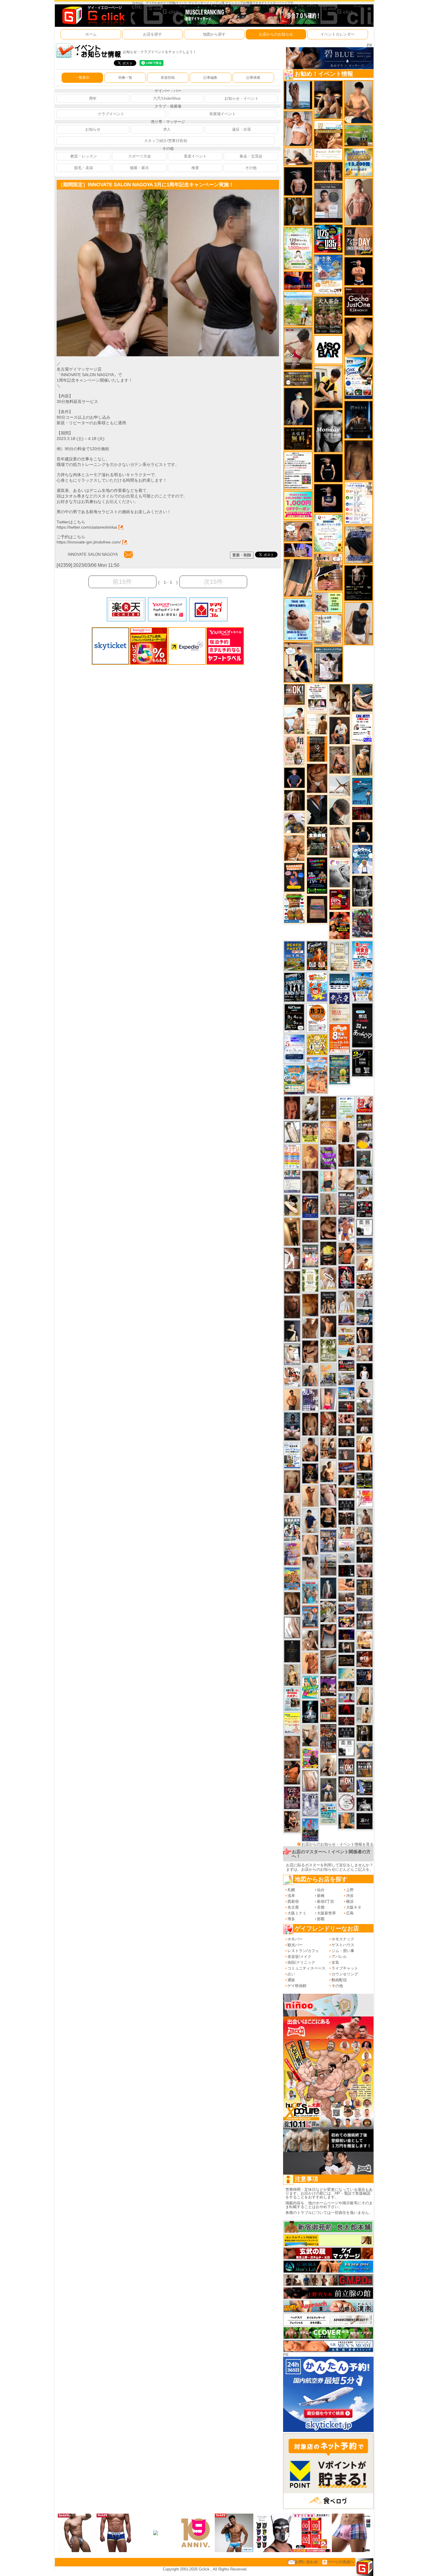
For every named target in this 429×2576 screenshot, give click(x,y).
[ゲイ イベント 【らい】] (310, 1568)
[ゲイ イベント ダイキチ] (294, 823)
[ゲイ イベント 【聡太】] (292, 1675)
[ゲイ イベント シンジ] (328, 1326)
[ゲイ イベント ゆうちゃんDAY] (362, 859)
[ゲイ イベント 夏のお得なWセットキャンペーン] (359, 162)
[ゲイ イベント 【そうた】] (346, 1301)
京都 (321, 1907)
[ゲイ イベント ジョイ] (365, 1317)
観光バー (295, 1945)
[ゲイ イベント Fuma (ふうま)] (328, 498)
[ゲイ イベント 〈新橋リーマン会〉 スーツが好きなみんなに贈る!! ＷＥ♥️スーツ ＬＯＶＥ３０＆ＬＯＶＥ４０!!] (310, 1617)
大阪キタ (354, 1907)
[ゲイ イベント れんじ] (292, 1747)
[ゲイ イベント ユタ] (365, 1517)
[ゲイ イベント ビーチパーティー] (294, 956)
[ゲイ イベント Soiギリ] (328, 572)
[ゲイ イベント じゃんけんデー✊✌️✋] (292, 1723)
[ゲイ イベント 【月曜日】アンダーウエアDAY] (359, 241)
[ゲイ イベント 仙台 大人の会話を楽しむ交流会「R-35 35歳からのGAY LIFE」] (317, 1017)
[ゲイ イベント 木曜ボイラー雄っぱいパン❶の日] (346, 1228)
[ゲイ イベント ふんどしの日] (328, 1108)
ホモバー (295, 1939)
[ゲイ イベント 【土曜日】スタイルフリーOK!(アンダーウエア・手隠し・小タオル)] (346, 1766)
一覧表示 (82, 78)
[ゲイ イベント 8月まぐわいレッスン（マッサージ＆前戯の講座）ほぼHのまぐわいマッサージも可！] (346, 1379)
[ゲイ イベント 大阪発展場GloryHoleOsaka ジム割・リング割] (365, 1480)
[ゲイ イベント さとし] (310, 1231)
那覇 (321, 1919)
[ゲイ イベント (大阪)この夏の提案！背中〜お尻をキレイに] (328, 664)
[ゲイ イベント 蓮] (365, 1733)
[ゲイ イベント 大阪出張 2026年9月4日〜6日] (365, 1659)
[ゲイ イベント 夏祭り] (310, 1829)
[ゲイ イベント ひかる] (310, 1735)
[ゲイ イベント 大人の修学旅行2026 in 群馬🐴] (317, 1075)
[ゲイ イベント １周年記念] (298, 577)
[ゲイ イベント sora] (359, 336)
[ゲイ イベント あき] (340, 811)
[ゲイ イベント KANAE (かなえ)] (328, 468)
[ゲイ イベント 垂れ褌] (328, 1350)
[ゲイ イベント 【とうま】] (328, 1278)
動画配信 (339, 1980)
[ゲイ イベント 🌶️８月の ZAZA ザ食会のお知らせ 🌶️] (328, 1738)
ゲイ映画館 (297, 1986)
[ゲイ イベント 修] (365, 1554)
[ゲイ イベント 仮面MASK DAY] (365, 1804)
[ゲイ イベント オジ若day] (362, 728)
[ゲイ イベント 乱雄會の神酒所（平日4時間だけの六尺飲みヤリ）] (310, 1399)
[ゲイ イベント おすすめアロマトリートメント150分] (346, 1546)
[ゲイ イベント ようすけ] (346, 1418)
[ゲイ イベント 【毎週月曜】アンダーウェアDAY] (298, 280)
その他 (251, 168)
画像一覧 (125, 78)
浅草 (291, 1896)
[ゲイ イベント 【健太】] (328, 1471)
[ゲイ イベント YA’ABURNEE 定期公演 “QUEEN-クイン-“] (362, 923)
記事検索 (253, 78)
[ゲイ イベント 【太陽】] (328, 1204)
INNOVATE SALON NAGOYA (93, 554)
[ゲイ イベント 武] (365, 1425)
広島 (350, 1913)
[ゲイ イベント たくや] (292, 1399)
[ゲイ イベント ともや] (365, 1444)
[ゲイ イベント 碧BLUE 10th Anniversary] (359, 419)
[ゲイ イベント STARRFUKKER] (310, 1711)
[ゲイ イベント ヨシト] (365, 1140)
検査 (195, 168)
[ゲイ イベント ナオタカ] (365, 1696)
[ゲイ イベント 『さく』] (328, 1588)
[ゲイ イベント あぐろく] (365, 1499)
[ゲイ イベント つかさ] (292, 1627)
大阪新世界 (326, 1913)
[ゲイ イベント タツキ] (292, 1426)
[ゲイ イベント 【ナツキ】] (362, 760)
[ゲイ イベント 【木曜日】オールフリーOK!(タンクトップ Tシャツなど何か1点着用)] (365, 1769)
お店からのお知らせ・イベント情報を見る (338, 1844)
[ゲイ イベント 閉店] (340, 956)
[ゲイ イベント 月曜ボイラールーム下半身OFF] (298, 128)
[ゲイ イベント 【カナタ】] (346, 1179)
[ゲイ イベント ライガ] (294, 848)
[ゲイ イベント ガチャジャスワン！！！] (359, 301)
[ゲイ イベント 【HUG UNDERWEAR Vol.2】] (294, 908)
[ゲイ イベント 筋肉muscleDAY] (328, 431)
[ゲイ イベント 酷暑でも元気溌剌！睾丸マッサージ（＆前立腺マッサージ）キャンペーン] (328, 140)
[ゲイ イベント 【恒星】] (310, 1375)
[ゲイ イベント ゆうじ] (292, 1481)
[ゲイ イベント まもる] (340, 699)
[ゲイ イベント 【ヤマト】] (346, 1820)
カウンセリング (345, 1974)
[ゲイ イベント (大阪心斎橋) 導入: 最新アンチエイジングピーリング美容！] (328, 202)
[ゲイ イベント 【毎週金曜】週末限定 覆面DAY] (346, 1634)
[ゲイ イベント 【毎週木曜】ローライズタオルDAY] (346, 1709)
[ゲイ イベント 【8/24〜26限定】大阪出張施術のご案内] (298, 156)
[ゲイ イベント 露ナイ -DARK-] (365, 1821)
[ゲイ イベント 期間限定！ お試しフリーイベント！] (298, 379)
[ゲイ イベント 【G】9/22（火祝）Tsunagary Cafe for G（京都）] (346, 1698)
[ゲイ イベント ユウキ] (310, 1156)
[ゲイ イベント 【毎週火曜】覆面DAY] (362, 813)
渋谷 (350, 1896)
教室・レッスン (84, 156)
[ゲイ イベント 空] (328, 1181)
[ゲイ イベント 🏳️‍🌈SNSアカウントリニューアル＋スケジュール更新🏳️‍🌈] (317, 724)
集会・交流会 (251, 156)
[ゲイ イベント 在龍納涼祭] (292, 1529)
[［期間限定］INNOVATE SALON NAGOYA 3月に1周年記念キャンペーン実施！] (112, 192)
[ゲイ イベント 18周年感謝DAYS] (340, 982)
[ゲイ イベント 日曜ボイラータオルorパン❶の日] (365, 1281)
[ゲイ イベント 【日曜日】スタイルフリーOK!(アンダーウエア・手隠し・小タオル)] (346, 1784)
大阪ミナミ (297, 1913)
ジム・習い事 (343, 1951)
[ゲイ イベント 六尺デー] (365, 1299)
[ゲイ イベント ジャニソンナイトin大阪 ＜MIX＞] (292, 1798)
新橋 (321, 1896)
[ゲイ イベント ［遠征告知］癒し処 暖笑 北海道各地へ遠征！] (359, 102)
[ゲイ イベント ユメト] (328, 1399)
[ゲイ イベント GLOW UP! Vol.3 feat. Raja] (310, 1758)
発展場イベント (223, 114)
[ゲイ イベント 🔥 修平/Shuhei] (328, 1636)
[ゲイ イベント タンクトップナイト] (292, 1578)
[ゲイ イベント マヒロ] (365, 1751)
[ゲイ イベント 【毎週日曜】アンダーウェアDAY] (346, 1320)
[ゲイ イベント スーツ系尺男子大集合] (346, 1660)
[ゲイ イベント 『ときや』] (362, 698)
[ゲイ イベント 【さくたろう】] (292, 1205)
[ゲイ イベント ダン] (292, 1772)
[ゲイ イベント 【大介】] (346, 1647)
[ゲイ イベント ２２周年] (317, 987)
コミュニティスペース (306, 1968)
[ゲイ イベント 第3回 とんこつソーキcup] (294, 1080)
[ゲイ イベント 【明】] (328, 1448)
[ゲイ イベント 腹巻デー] (310, 1805)
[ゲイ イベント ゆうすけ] (346, 1131)
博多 (291, 1919)
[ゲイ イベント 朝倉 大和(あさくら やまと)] (365, 1571)
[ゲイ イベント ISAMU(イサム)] (362, 832)
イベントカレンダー (338, 34)
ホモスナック (343, 1939)
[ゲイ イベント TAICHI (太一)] (294, 777)
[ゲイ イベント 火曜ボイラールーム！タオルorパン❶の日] (340, 925)
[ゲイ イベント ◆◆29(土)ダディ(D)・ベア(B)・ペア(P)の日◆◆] (365, 1335)
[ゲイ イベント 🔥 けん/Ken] (328, 171)
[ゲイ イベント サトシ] (365, 1177)
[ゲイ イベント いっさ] (292, 1131)
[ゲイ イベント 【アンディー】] (346, 1584)
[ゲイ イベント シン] (298, 348)
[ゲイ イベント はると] (292, 1354)
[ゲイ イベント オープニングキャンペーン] (298, 438)
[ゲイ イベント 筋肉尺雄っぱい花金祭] (310, 1132)
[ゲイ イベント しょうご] (310, 1496)
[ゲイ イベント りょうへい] (292, 1307)
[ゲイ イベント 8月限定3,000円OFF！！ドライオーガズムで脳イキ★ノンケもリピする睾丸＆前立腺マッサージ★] (346, 1609)
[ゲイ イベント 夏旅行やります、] (317, 909)
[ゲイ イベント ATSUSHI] (298, 308)
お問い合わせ (306, 2562)
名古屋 (293, 1907)
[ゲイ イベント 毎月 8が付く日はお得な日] (346, 1518)
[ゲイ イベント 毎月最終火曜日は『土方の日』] (317, 841)
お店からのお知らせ (276, 34)
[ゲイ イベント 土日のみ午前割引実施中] (346, 1352)
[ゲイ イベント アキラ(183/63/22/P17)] (365, 1407)
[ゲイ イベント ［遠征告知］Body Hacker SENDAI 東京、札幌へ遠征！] (310, 1449)
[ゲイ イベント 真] (294, 800)
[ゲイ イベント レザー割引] (365, 1209)
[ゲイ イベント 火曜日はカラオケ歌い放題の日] (294, 877)
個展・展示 (139, 168)
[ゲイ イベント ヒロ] (365, 1715)
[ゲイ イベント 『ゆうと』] (292, 1331)
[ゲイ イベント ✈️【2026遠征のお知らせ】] (359, 503)
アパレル (339, 1957)
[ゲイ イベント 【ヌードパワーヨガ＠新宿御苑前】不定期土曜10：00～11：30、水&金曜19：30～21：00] (328, 1565)
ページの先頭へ (341, 2562)
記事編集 (210, 78)
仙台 (321, 1890)
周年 (93, 98)
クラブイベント (111, 114)
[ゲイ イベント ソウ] (365, 1159)
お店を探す (152, 34)
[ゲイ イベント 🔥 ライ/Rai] (346, 1406)
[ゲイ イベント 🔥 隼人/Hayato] (346, 1480)
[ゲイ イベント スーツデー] (362, 791)
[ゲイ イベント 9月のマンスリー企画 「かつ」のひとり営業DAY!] (292, 1455)
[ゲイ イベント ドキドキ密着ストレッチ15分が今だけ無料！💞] (359, 583)
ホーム (91, 34)
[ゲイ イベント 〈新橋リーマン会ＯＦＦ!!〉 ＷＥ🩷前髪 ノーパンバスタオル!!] (310, 1256)
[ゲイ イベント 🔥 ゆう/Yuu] (328, 1423)
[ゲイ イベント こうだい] (292, 1282)
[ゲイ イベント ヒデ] (328, 1517)
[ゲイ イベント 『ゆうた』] (294, 720)
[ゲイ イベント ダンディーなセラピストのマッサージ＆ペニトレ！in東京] (298, 95)
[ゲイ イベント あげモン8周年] (340, 1038)
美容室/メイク (299, 1957)
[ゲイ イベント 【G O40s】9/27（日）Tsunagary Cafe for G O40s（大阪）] (346, 1558)
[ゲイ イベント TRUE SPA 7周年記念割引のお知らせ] (298, 619)
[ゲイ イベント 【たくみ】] (310, 1640)
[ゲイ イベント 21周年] (317, 955)
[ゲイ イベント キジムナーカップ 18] (340, 1069)
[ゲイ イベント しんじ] (310, 1182)
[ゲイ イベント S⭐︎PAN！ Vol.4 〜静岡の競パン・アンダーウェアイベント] (292, 1181)
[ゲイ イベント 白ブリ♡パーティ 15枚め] (292, 1377)
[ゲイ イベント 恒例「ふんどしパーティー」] (328, 1710)
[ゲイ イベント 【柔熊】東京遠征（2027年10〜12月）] (365, 1227)
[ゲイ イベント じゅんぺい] (359, 460)
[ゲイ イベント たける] (310, 1305)
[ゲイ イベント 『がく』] (340, 730)
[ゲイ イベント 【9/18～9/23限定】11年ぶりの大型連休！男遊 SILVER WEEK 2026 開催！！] (365, 1677)
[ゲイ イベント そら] (328, 1228)
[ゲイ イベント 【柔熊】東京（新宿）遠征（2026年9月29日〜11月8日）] (346, 1748)
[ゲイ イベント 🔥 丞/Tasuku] (346, 1597)
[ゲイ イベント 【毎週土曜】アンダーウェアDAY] (346, 1686)
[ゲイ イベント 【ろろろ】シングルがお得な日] (317, 749)
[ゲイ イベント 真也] (328, 1789)
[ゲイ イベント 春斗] (346, 1155)
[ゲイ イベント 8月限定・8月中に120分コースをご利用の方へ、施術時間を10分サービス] (328, 533)
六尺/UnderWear (167, 98)
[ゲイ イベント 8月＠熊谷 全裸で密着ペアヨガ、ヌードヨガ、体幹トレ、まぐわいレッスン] (365, 1246)
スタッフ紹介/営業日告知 (166, 141)
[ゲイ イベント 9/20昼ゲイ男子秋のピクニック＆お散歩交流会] (328, 1611)
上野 (350, 1890)
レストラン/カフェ (303, 1951)
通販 (291, 1980)
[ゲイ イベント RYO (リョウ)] (359, 271)
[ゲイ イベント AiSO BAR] (328, 349)
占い (291, 1974)
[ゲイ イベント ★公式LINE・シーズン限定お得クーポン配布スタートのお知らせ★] (298, 505)
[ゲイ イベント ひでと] (328, 1494)
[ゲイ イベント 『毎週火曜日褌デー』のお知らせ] (294, 750)
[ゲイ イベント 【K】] (310, 1545)
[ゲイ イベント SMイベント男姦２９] (346, 1571)
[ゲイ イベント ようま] (340, 760)
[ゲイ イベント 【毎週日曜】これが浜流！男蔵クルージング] (346, 1365)
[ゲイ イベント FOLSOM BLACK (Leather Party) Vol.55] (310, 1206)
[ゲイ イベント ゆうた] (328, 1765)
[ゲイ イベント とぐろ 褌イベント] (292, 1554)
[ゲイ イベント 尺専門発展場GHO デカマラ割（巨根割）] (365, 1104)
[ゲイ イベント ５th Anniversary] (294, 1049)
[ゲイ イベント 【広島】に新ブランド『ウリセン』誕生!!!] (310, 1280)
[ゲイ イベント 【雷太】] (292, 1505)
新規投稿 (168, 78)
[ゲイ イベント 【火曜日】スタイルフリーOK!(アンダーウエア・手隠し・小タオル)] (294, 694)
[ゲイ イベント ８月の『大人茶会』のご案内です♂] (328, 315)
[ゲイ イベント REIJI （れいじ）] (365, 1371)
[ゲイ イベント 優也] (365, 1462)
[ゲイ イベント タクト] (359, 202)
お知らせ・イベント (241, 98)
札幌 (291, 1890)
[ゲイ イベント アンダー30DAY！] (328, 1133)
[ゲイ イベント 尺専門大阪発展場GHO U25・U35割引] (328, 238)
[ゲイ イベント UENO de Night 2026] (346, 1203)
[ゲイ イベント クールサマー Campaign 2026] (359, 378)
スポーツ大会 (139, 156)
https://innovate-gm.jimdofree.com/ (89, 542)
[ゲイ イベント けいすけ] (292, 1603)
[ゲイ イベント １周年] (294, 1018)
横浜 (350, 1901)
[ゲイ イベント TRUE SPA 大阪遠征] (328, 602)
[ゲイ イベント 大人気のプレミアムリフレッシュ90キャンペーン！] (298, 550)
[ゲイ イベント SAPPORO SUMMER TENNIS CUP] (294, 987)
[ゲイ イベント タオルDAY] (362, 891)
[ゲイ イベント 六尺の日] (346, 1443)
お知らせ (93, 129)
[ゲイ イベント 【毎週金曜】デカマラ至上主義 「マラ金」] (346, 1622)
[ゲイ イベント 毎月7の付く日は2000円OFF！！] (346, 1330)
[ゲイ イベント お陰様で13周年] (359, 135)
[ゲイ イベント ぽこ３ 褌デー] (346, 1108)
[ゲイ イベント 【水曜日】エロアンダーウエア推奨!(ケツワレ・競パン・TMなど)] (365, 1621)
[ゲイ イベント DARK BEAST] (317, 875)
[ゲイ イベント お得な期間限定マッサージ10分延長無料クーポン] (298, 531)
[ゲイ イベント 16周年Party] (362, 987)
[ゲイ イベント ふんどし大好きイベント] (365, 1587)
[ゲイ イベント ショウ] (365, 1389)
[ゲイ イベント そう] (292, 1231)
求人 (167, 129)
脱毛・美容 (84, 168)
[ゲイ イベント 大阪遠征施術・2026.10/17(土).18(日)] (365, 1640)
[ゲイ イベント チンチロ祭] (292, 1156)
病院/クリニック (301, 1962)
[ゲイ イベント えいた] (310, 1352)
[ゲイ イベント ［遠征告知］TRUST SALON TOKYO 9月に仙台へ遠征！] (310, 1108)
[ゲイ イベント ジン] (365, 1353)
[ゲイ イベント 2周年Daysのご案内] (362, 1063)
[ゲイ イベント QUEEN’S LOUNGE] (328, 1686)
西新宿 (293, 1901)
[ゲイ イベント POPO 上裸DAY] (310, 1687)
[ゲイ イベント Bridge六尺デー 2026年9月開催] (292, 1699)
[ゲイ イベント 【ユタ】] (310, 1663)
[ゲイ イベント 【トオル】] (328, 1662)
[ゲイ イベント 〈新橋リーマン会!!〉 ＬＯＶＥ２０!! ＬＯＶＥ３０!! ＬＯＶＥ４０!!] (328, 1541)
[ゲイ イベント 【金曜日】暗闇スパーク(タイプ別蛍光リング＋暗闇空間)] (365, 1122)
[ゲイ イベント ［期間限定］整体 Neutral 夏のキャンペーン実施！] (359, 623)
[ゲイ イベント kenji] (317, 809)
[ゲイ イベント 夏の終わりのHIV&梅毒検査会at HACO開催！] (362, 955)
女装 (335, 1962)
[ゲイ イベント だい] (310, 1424)
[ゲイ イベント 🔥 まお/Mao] (346, 1454)
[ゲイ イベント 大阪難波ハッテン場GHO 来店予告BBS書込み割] (340, 899)
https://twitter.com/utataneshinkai (87, 527)
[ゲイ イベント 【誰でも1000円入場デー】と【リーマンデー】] (346, 1340)
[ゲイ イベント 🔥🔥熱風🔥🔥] (310, 1473)
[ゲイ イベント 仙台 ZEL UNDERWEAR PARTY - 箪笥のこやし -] (328, 1375)
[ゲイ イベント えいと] (346, 1533)
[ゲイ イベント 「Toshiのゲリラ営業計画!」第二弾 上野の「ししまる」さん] (328, 1814)
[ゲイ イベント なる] (365, 1535)
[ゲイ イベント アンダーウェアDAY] (346, 1732)
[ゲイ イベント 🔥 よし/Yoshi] (346, 1430)
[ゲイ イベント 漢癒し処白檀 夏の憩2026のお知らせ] (328, 629)
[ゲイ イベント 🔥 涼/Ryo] (346, 1492)
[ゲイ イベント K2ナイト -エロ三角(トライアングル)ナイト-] (346, 1721)
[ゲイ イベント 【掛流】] (328, 1253)
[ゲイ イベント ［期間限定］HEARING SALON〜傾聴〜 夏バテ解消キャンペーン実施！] (328, 387)
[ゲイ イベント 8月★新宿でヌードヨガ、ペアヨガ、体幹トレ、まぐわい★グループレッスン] (340, 786)
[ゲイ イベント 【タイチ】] (310, 1328)
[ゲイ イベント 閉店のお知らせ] (340, 1007)
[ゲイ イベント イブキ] (340, 842)
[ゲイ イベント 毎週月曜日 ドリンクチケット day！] (298, 470)
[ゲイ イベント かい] (292, 1108)
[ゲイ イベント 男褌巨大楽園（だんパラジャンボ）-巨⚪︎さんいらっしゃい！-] (310, 1592)
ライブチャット (345, 1968)
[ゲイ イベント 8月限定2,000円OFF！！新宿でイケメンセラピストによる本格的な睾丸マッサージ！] (340, 873)
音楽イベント (195, 156)
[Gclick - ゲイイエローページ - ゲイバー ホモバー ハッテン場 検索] (93, 15)
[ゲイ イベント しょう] (292, 1258)
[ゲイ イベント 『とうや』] (298, 406)
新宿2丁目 (326, 1901)
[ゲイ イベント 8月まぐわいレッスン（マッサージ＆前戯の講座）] (365, 1193)
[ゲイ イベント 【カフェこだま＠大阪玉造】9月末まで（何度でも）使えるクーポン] (328, 274)
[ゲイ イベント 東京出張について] (346, 1393)
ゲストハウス (343, 1945)
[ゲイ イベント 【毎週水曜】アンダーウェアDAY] (346, 1467)
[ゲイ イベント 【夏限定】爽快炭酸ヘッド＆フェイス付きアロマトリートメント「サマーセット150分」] (346, 1673)
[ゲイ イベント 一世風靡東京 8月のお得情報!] (359, 545)
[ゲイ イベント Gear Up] (328, 1302)
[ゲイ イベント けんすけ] (317, 778)
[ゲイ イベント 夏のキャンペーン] (298, 248)
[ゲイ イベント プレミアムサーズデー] (346, 1802)
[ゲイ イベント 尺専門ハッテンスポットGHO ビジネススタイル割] (365, 1787)
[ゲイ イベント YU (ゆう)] (298, 181)
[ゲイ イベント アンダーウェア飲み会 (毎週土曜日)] (365, 1604)
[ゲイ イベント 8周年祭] (317, 1044)
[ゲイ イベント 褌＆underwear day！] (317, 698)
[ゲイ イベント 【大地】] (328, 99)
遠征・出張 (241, 129)
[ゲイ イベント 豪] (298, 211)
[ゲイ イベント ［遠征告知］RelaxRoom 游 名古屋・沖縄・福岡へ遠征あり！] (310, 1520)
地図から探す (214, 34)
